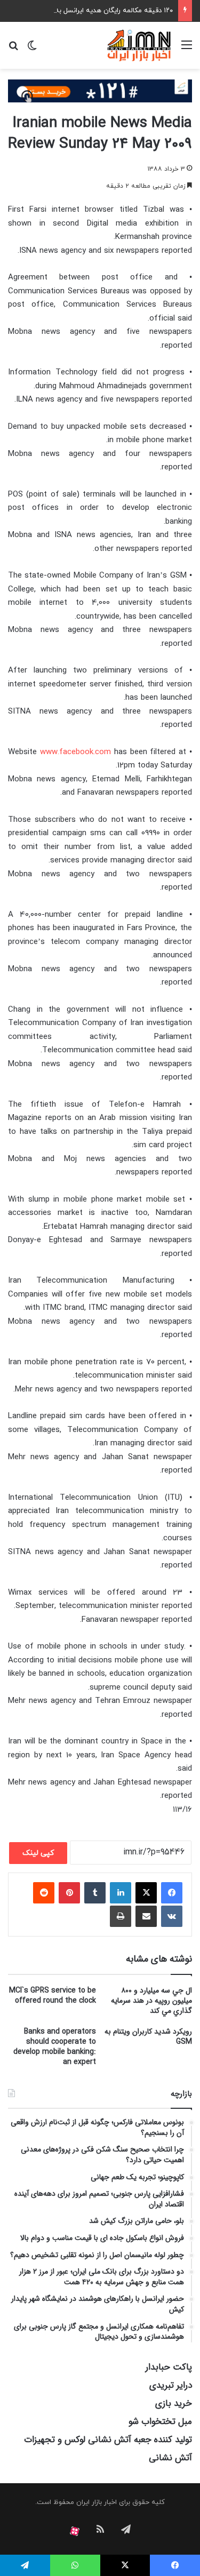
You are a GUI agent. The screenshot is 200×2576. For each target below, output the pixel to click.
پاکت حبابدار (169, 2367)
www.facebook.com (75, 752)
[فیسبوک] (172, 1893)
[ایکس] (146, 1893)
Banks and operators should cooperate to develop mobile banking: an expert (55, 2047)
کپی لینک (38, 1853)
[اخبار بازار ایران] (139, 45)
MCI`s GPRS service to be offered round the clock (53, 1995)
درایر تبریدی (171, 2385)
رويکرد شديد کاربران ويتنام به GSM (148, 2037)
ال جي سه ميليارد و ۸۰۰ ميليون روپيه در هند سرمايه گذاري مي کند (151, 2001)
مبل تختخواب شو (160, 2422)
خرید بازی (174, 2403)
